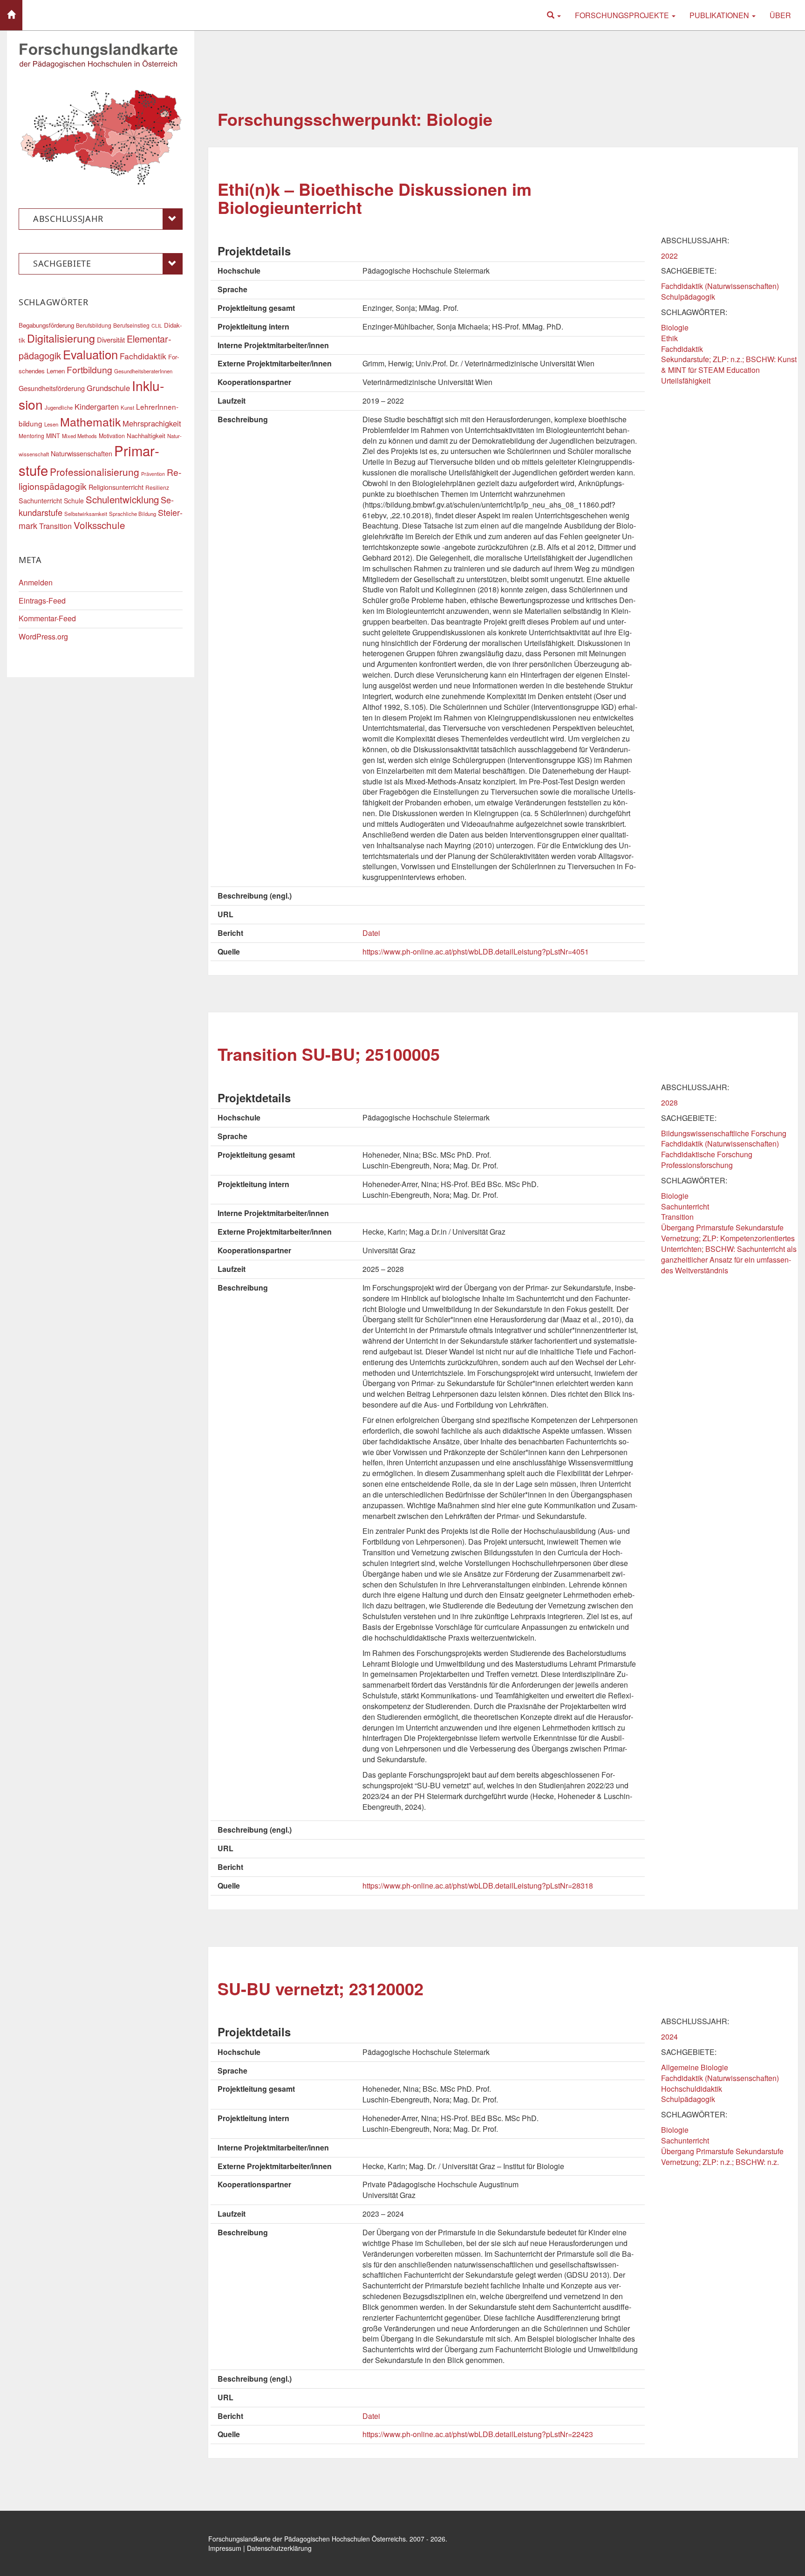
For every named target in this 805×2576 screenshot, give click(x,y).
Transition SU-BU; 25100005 (329, 1054)
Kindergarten (97, 406)
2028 (669, 1103)
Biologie (675, 327)
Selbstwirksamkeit (86, 514)
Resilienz (157, 487)
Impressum (225, 2548)
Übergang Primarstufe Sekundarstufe (722, 1227)
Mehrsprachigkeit (152, 423)
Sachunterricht (685, 1206)
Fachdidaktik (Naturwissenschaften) (720, 286)
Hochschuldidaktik (692, 2089)
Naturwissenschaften (82, 453)
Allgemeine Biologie (695, 2067)
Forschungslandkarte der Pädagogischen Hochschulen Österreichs (307, 2539)
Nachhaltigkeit (146, 436)
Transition (677, 1217)
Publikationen (720, 15)
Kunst (127, 407)
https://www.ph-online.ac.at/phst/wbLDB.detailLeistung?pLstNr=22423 (478, 2434)
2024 (669, 2037)
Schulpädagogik (688, 297)
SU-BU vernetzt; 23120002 (321, 1988)
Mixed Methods (79, 436)
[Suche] (554, 15)
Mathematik (90, 421)
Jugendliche (59, 407)
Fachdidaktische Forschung (707, 1154)
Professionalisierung (95, 472)
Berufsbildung (94, 325)
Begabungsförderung (46, 325)
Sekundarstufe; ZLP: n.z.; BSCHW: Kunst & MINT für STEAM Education (729, 364)
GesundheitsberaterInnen (143, 371)
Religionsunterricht (116, 487)
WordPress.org (43, 636)
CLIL (157, 326)
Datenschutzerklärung (279, 2548)
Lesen (51, 424)
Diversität (111, 340)
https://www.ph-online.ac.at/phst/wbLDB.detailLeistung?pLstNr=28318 (478, 1886)
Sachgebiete (62, 263)
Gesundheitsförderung (52, 388)
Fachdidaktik (682, 349)
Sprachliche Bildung (133, 514)
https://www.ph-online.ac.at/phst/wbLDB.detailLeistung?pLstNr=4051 (476, 951)
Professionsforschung (697, 1165)
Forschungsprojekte (623, 15)
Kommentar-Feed (47, 618)
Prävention (153, 474)
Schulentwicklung (122, 499)
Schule (74, 501)
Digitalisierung (61, 338)
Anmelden (36, 582)
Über (780, 15)
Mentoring (31, 436)
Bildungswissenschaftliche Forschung (724, 1133)
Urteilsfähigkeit (686, 381)
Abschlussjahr (68, 219)
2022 (669, 256)
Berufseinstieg (131, 325)
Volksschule (99, 525)
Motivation (112, 436)
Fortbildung (89, 369)
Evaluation (90, 354)
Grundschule (108, 388)
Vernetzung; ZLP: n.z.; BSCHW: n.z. (720, 2162)
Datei (371, 933)
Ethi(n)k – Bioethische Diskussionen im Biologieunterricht (375, 198)
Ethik (669, 338)
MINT (53, 436)
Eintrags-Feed (42, 601)
